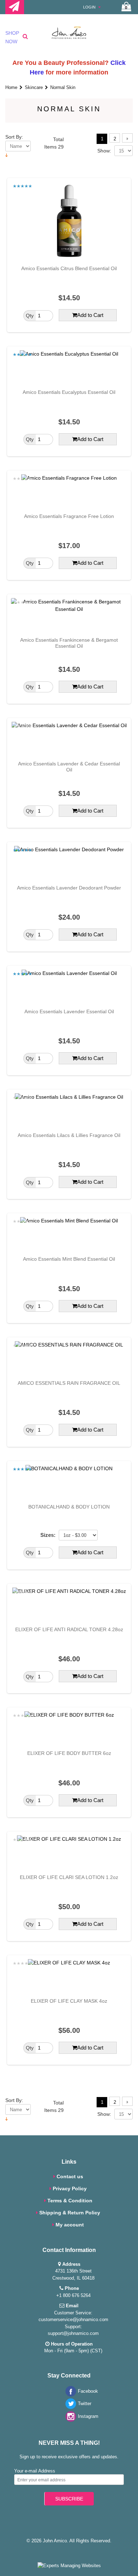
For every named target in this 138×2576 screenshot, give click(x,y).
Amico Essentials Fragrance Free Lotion (69, 516)
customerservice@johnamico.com (73, 2319)
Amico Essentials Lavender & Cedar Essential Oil (69, 767)
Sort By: (14, 137)
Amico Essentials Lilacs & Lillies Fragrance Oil (69, 1135)
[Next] (127, 138)
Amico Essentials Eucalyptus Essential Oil (69, 392)
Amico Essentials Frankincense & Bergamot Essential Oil (69, 643)
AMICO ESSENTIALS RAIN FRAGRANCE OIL (69, 1383)
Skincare (34, 87)
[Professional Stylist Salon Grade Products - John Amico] (69, 36)
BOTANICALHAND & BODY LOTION (69, 1507)
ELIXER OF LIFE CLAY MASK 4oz (69, 2001)
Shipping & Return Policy (70, 2213)
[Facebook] (69, 2395)
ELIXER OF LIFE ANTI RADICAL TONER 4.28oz (69, 1629)
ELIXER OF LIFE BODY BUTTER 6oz (69, 1753)
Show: (104, 151)
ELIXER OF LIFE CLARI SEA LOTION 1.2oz (69, 1877)
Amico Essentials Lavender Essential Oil (69, 1011)
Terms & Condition (70, 2201)
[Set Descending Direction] (7, 155)
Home (11, 87)
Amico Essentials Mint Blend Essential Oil (69, 1259)
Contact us (70, 2176)
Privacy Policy (70, 2189)
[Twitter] (69, 2407)
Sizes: (48, 1535)
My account (70, 2225)
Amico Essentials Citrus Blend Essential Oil (69, 268)
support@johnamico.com (73, 2333)
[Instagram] (69, 2420)
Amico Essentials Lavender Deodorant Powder (69, 888)
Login (90, 7)
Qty (30, 316)
